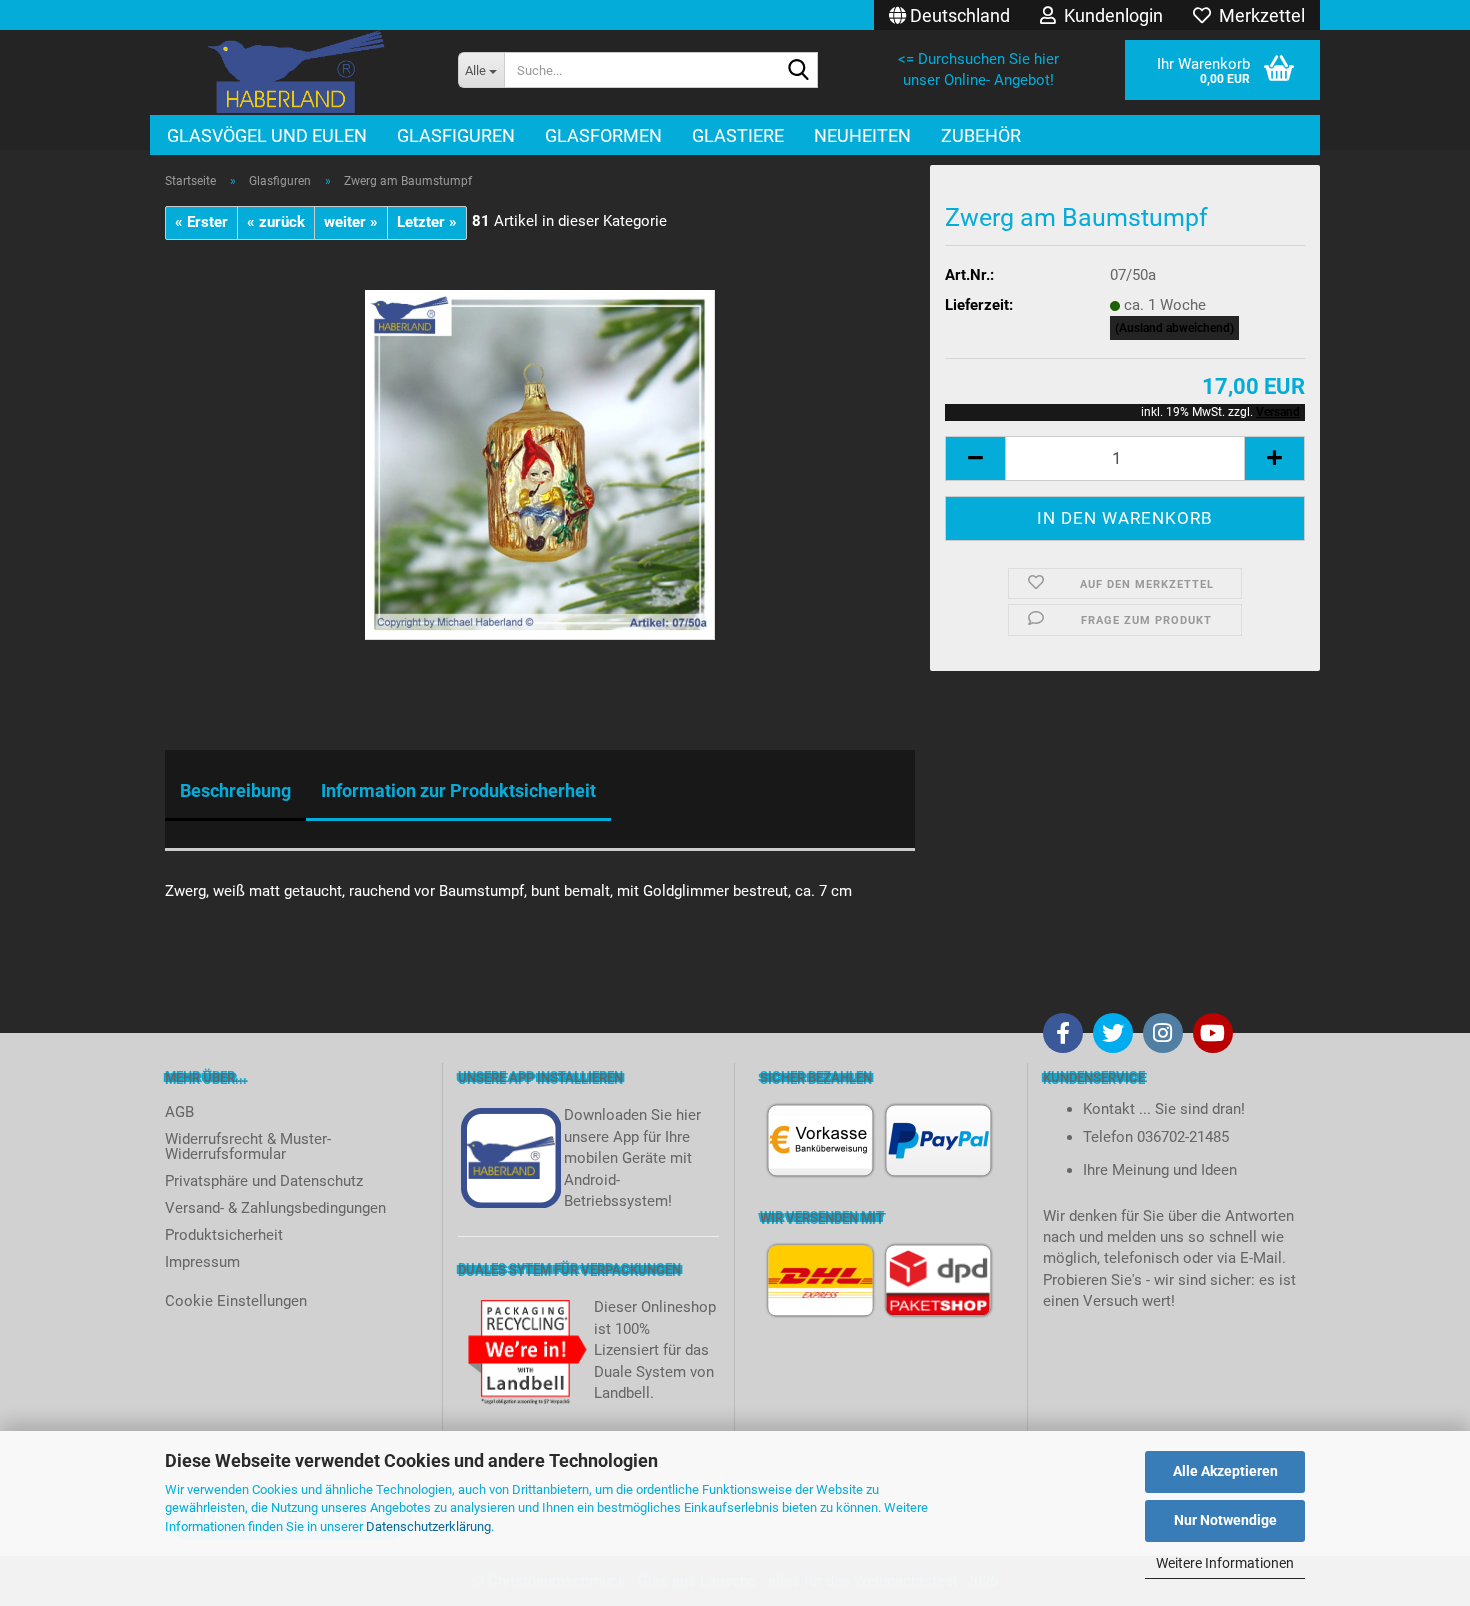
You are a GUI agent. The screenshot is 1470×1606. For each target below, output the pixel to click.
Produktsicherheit (224, 1235)
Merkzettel (1258, 15)
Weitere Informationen (1225, 1563)
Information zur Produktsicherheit (458, 790)
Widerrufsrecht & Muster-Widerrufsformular (248, 1146)
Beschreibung (235, 790)
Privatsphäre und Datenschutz (264, 1181)
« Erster (201, 222)
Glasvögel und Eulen (267, 135)
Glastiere (738, 135)
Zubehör (981, 135)
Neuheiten (862, 135)
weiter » (351, 222)
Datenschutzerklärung (428, 1526)
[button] (949, 15)
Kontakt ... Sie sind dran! (1164, 1109)
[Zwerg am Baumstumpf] (540, 464)
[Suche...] (799, 71)
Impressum (202, 1262)
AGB (179, 1112)
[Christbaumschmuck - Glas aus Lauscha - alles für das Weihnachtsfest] (296, 72)
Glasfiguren (456, 135)
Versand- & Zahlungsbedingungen (275, 1208)
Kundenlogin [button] (1109, 15)
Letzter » (427, 222)
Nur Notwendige (1225, 1520)
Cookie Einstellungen (236, 1301)
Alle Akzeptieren (1225, 1471)
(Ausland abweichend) (1174, 328)
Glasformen (603, 135)
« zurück (276, 222)
